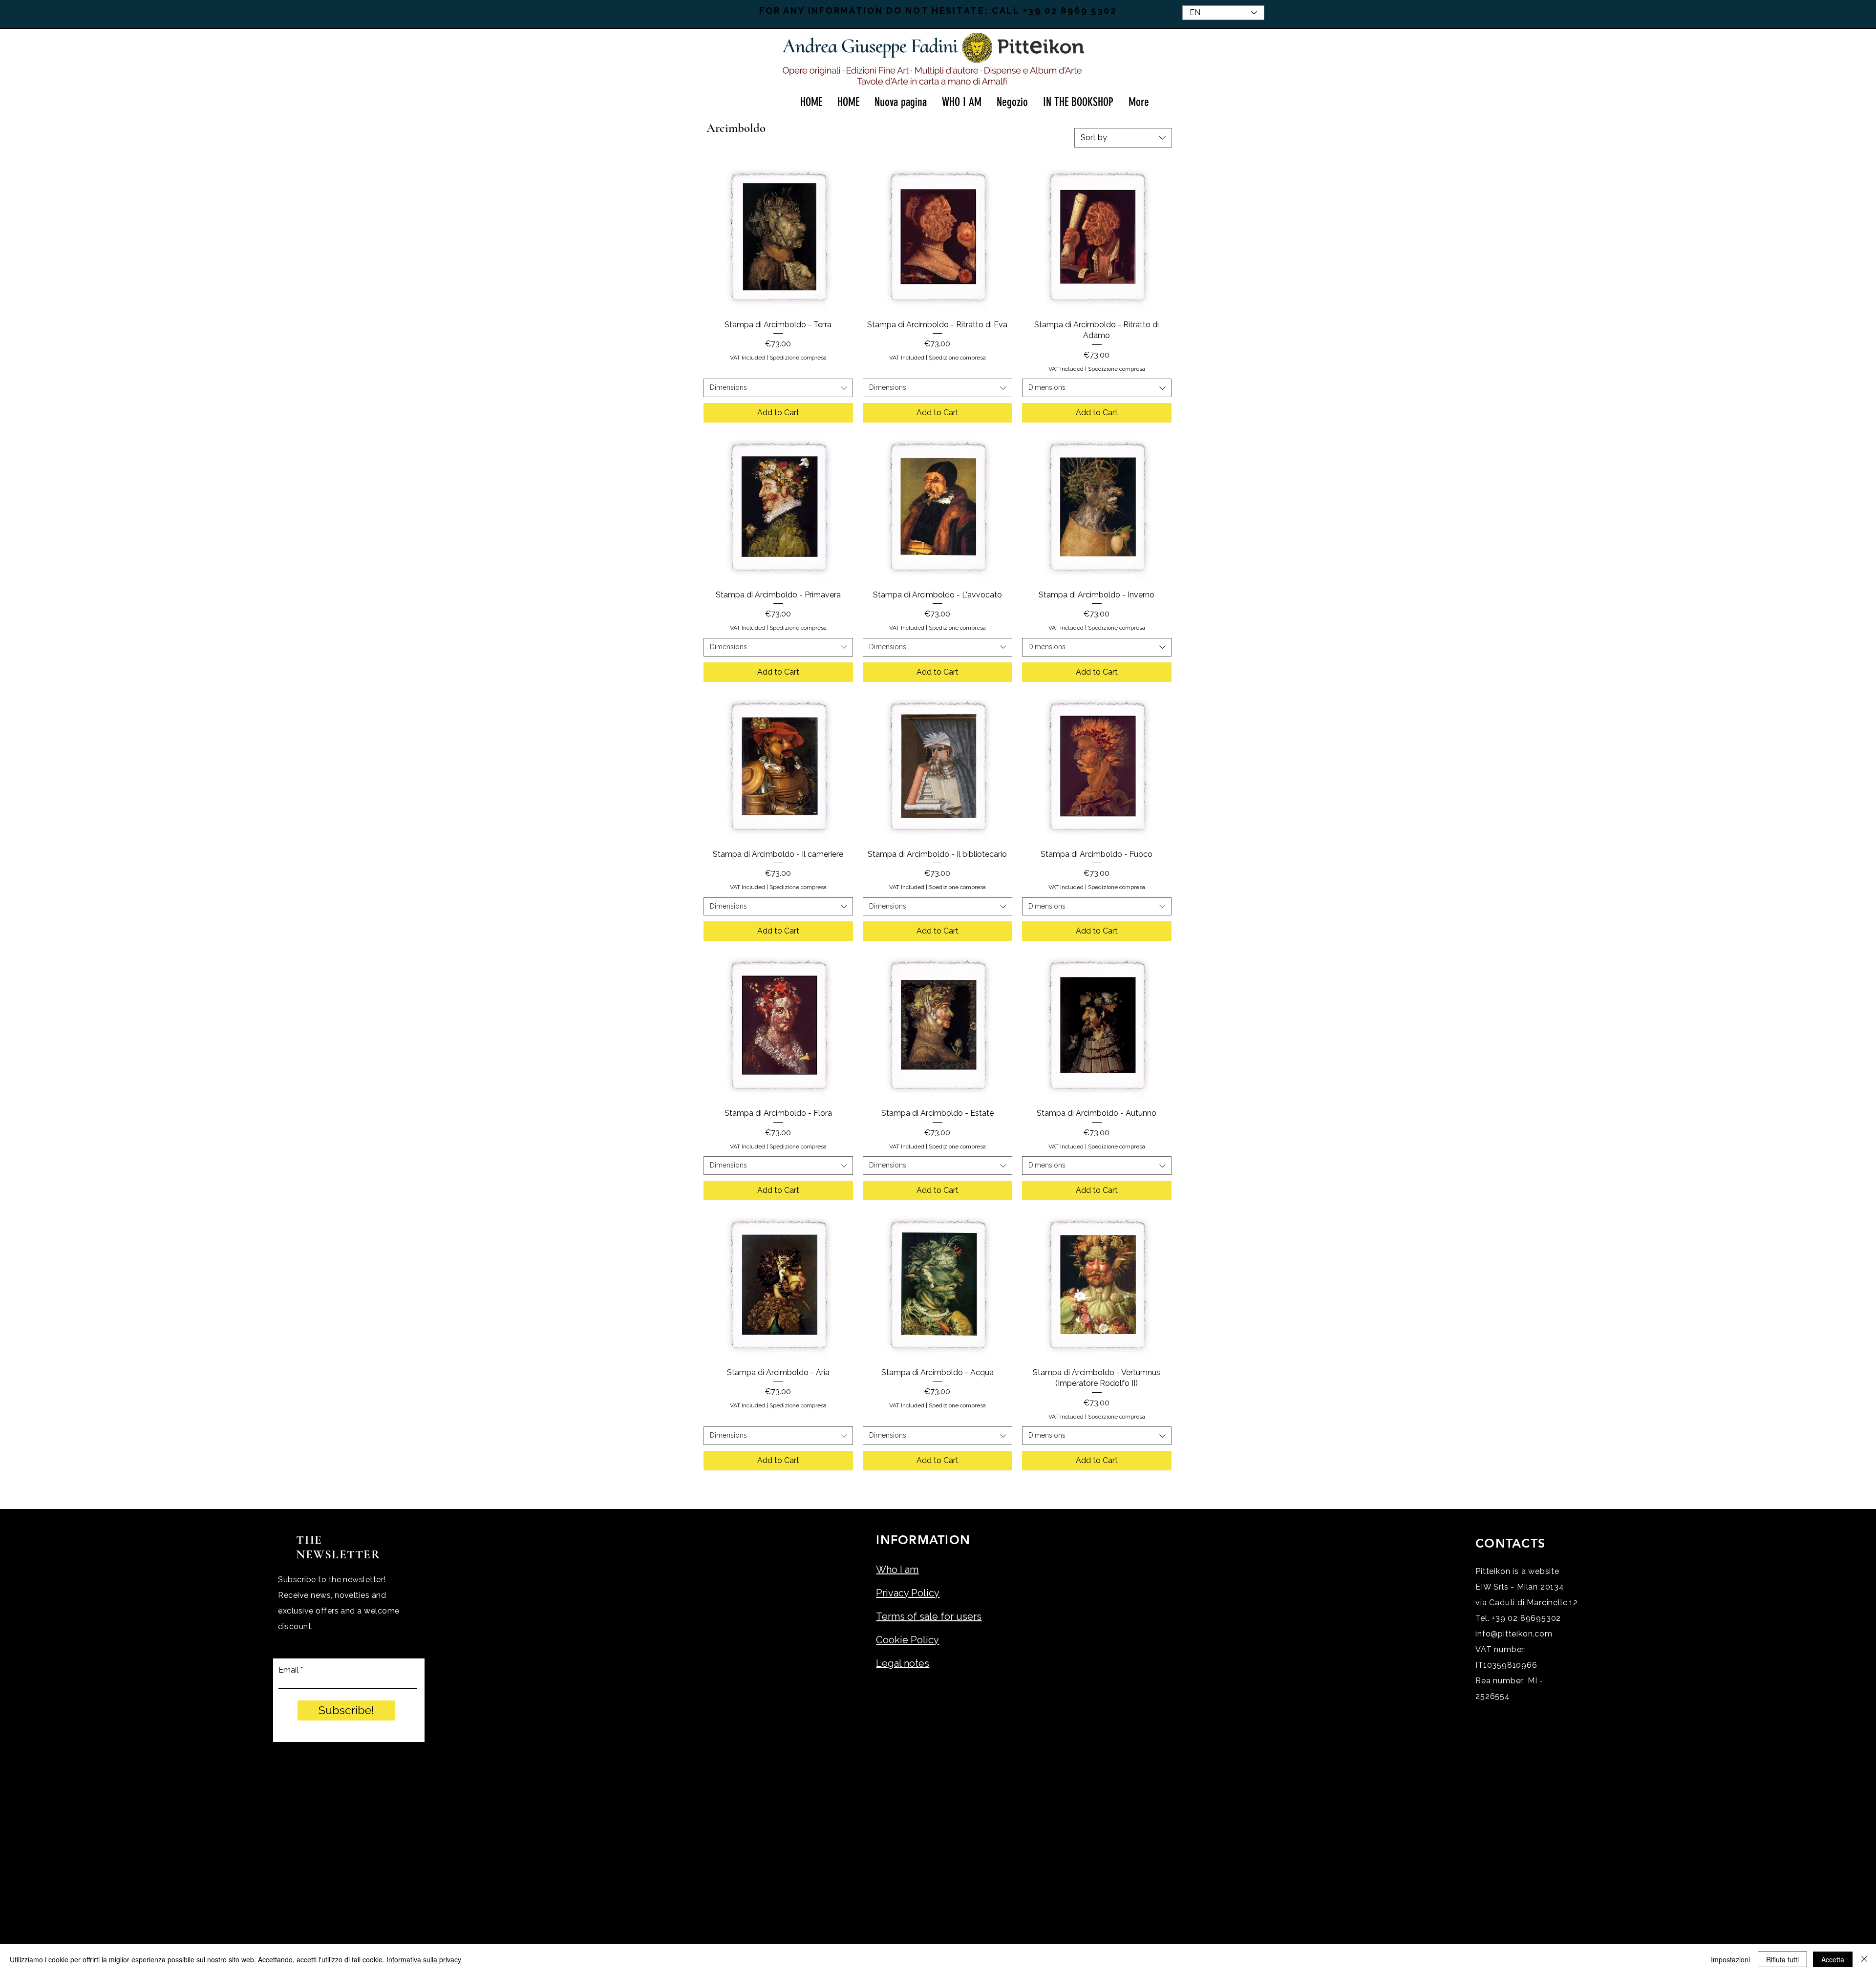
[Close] (1864, 1959)
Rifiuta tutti (1782, 1959)
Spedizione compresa (798, 358)
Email (288, 1670)
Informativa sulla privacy (424, 1959)
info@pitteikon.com (1514, 1634)
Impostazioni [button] (1730, 1959)
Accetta (1833, 1959)
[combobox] (1123, 138)
